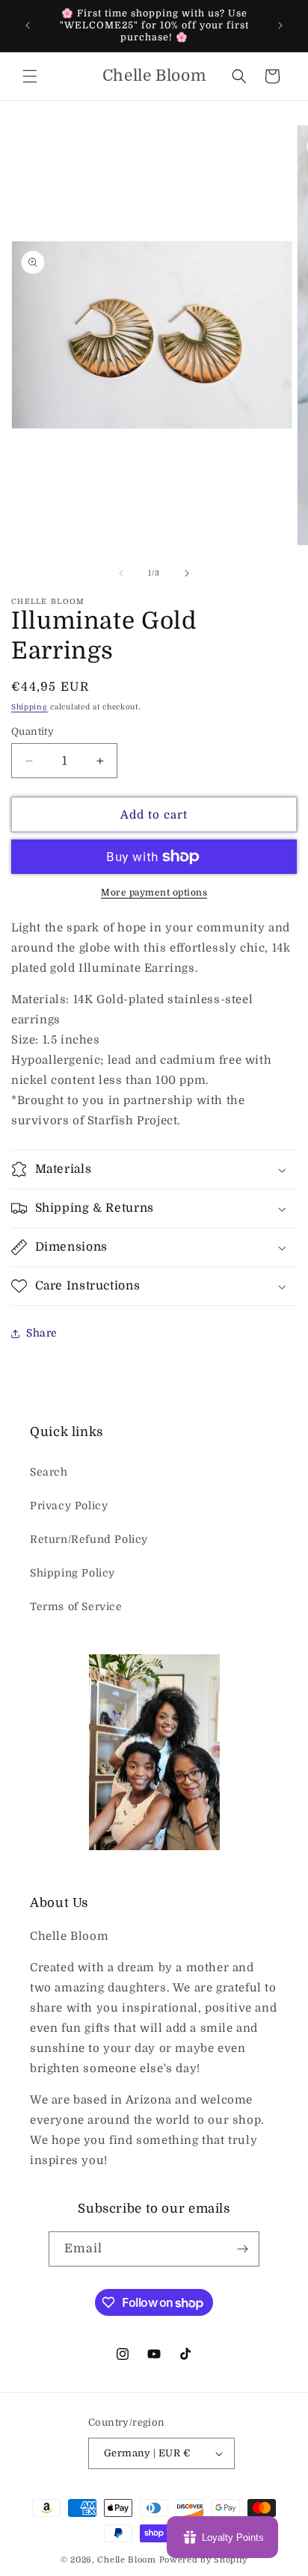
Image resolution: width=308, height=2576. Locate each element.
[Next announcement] (280, 25)
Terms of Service (76, 1606)
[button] (30, 76)
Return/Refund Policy (89, 1539)
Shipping (30, 707)
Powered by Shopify (204, 2560)
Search (49, 1472)
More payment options (154, 893)
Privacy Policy (69, 1506)
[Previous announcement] (28, 25)
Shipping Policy (73, 1573)
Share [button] (42, 1333)
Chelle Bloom (126, 2560)
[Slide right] (187, 573)
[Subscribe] (242, 2249)
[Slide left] (121, 573)
